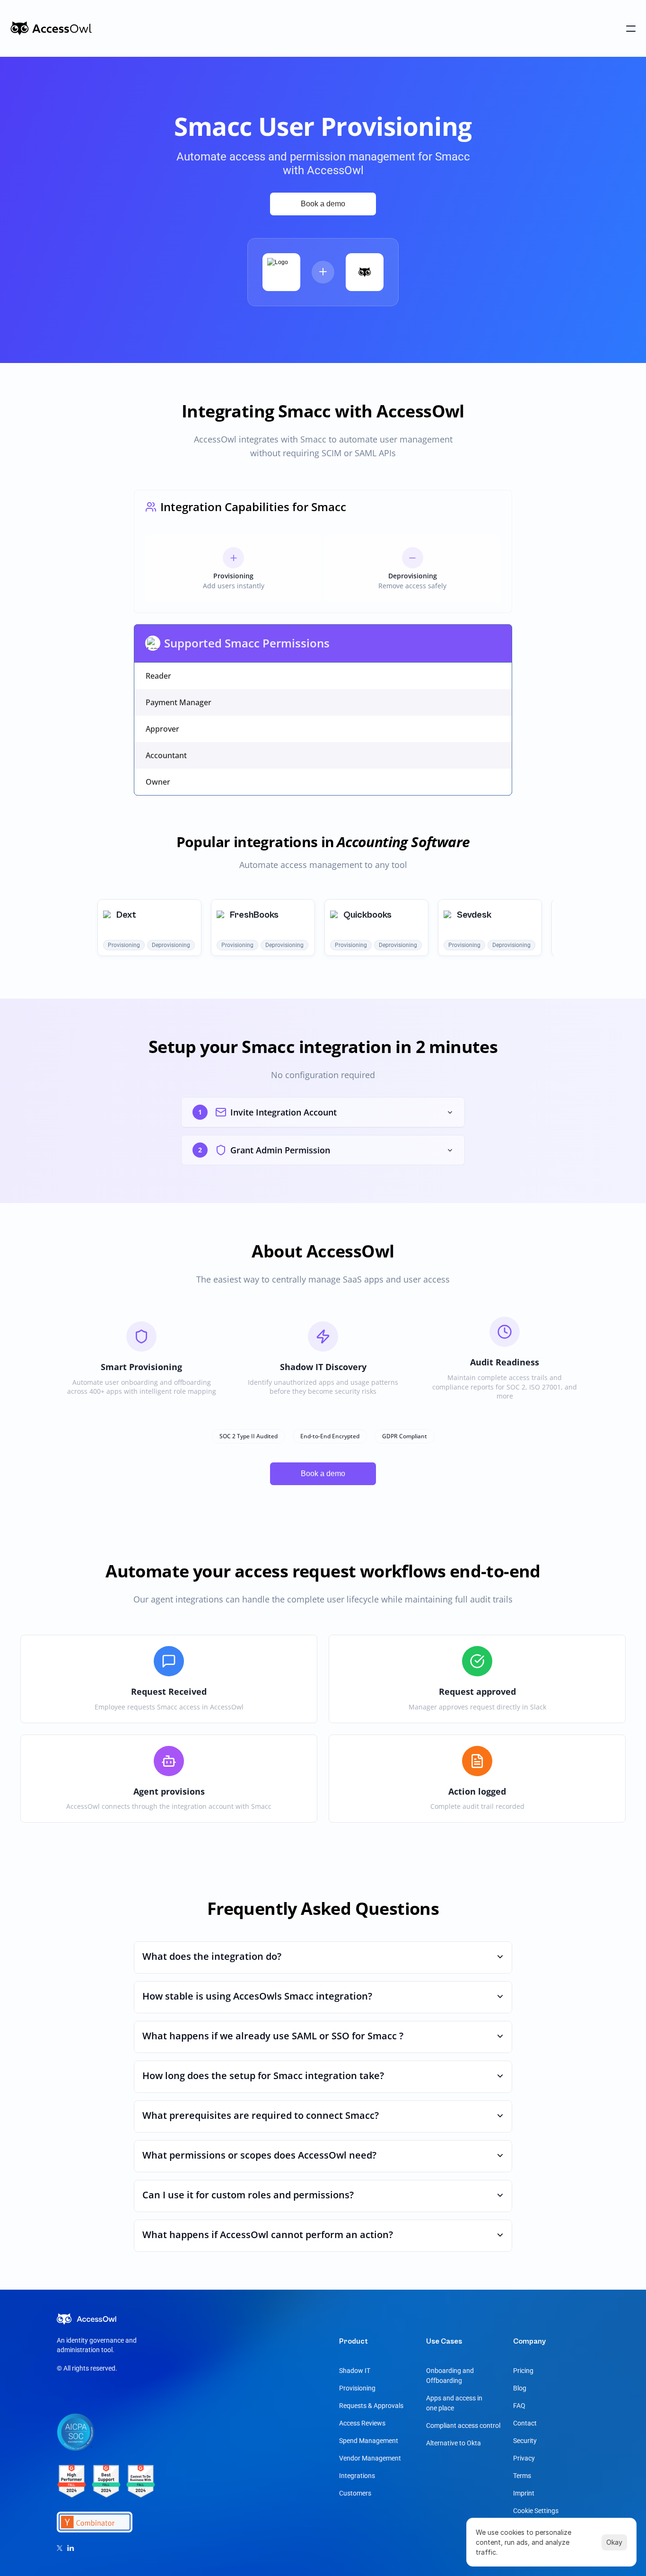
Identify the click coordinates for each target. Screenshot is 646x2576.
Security (525, 2441)
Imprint (524, 2493)
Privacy (524, 2458)
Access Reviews (362, 2423)
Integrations (357, 2476)
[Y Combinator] (106, 2487)
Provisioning (357, 2388)
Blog (520, 2388)
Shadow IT (355, 2371)
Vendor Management (370, 2458)
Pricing (523, 2371)
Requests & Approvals (371, 2406)
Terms (522, 2476)
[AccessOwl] (51, 28)
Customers (355, 2493)
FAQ (519, 2406)
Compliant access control (463, 2426)
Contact (525, 2423)
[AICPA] (76, 2438)
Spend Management (369, 2441)
